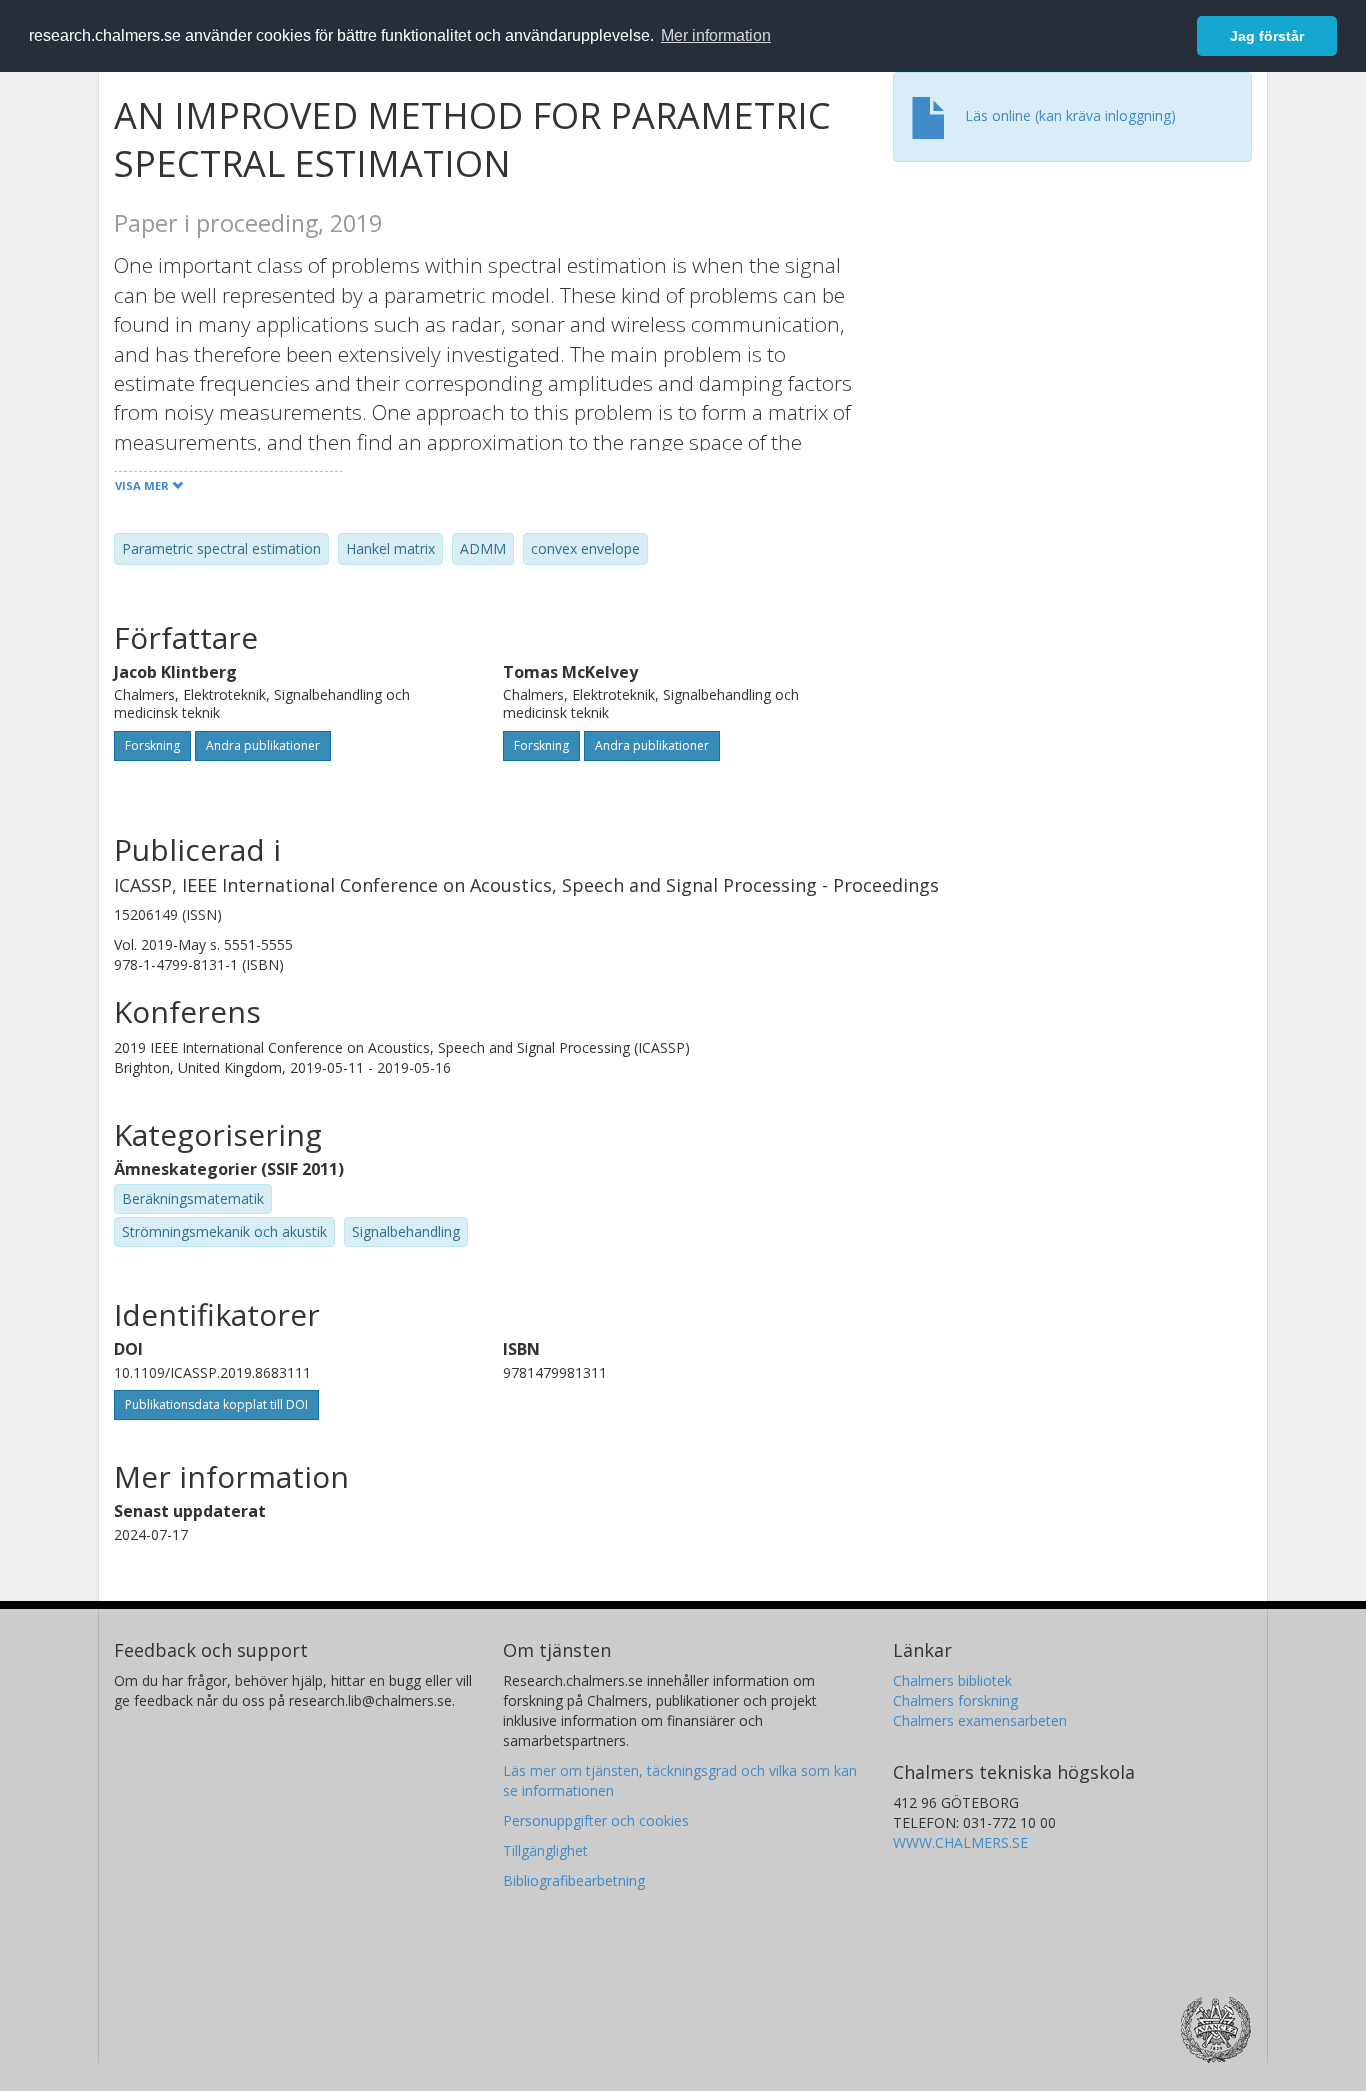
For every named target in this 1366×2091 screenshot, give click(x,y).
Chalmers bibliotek (952, 1680)
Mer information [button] (716, 35)
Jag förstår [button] (1267, 36)
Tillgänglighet (545, 1850)
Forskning (152, 745)
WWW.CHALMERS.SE (960, 1842)
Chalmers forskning (955, 1700)
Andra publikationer (263, 745)
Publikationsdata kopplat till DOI (216, 1404)
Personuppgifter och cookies (596, 1820)
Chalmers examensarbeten (980, 1720)
